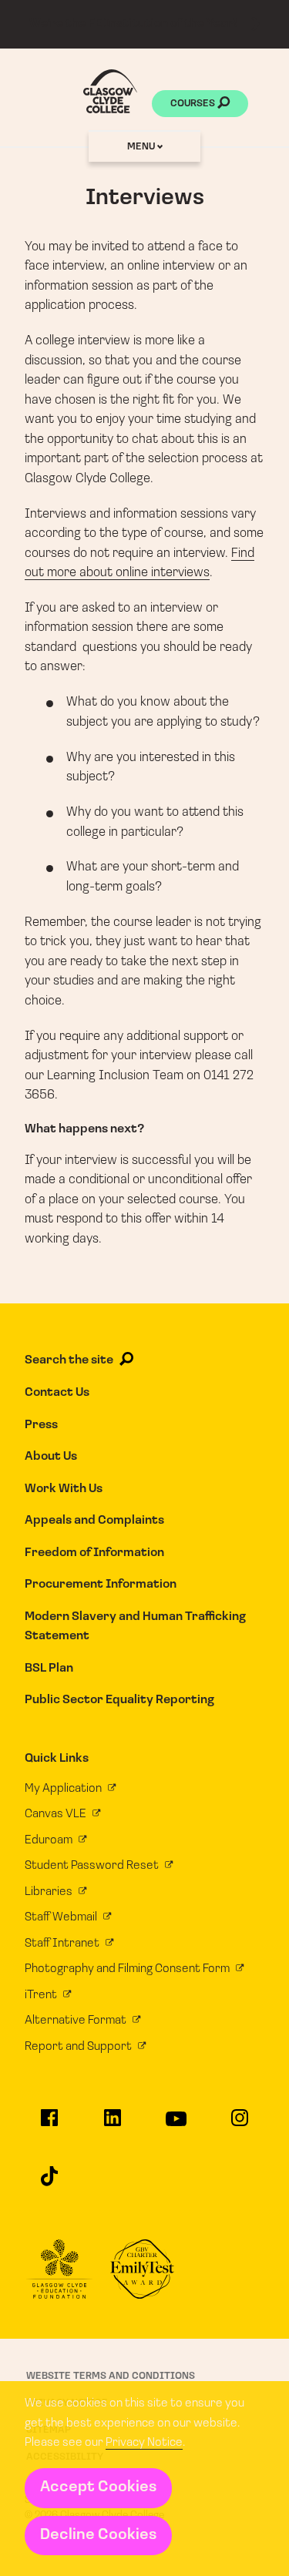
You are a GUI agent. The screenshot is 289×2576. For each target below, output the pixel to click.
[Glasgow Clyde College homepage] (110, 91)
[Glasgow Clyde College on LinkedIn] (113, 2125)
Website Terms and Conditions (111, 2376)
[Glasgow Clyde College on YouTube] (176, 2126)
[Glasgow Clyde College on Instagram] (239, 2125)
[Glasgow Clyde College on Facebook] (49, 2125)
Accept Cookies (98, 2487)
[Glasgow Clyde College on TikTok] (49, 2183)
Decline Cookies (98, 2535)
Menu (142, 147)
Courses (194, 104)
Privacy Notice (144, 2443)
